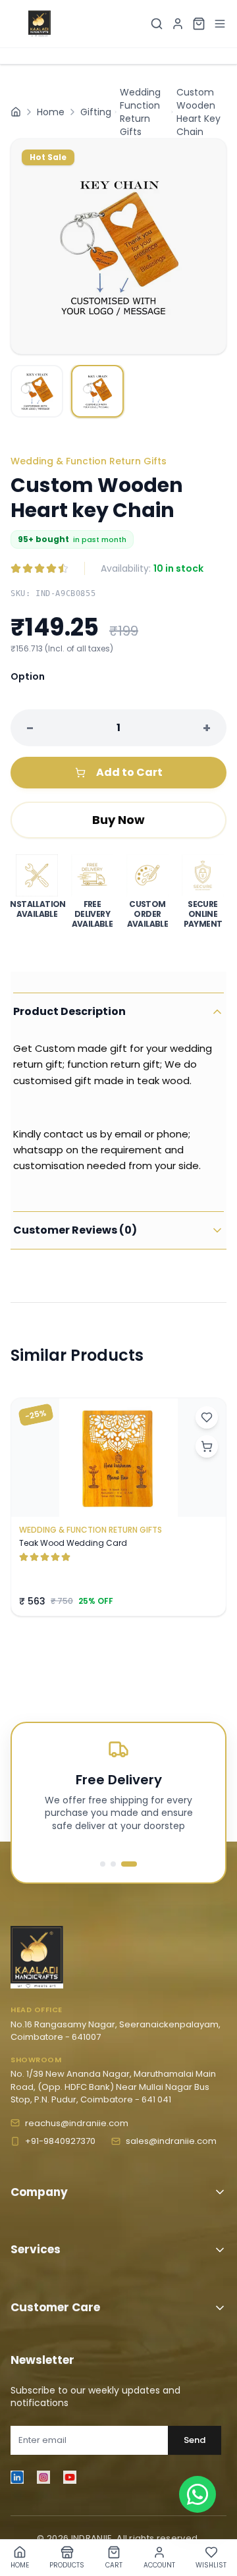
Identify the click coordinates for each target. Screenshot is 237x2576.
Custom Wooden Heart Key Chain (198, 112)
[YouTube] (70, 2477)
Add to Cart (129, 772)
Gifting (96, 112)
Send (195, 2440)
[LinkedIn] (17, 2477)
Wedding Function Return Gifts (140, 112)
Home (51, 112)
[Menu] (220, 24)
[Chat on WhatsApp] (197, 2494)
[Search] (157, 24)
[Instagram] (43, 2477)
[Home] (16, 112)
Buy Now (118, 820)
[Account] (178, 24)
